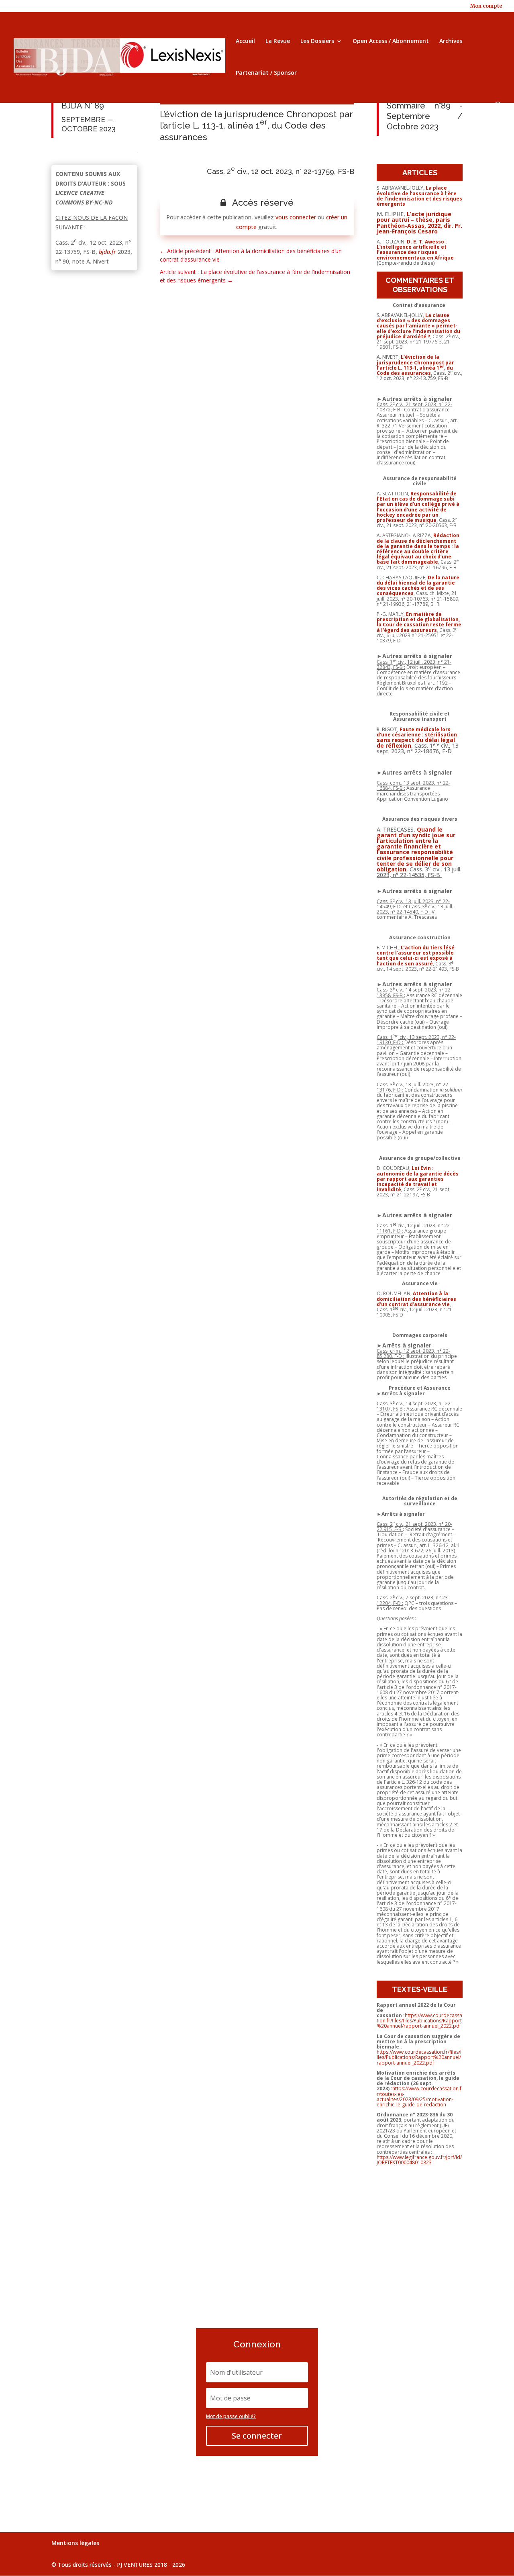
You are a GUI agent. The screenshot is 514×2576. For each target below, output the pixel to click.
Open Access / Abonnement (391, 41)
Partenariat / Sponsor (266, 73)
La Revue (278, 41)
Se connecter (257, 2436)
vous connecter (296, 217)
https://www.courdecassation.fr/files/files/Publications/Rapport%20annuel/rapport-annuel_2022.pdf (419, 2021)
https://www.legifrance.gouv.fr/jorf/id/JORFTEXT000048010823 (419, 2160)
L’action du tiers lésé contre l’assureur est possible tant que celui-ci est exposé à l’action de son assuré (416, 956)
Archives (451, 41)
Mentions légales (75, 2543)
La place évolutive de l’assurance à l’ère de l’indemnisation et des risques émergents (419, 196)
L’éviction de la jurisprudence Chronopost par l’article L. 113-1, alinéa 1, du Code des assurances (415, 365)
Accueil (245, 41)
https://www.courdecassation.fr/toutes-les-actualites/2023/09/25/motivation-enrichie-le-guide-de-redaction (419, 2097)
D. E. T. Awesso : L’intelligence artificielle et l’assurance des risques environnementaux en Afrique (415, 250)
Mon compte (486, 6)
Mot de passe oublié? (231, 2416)
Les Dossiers (317, 41)
